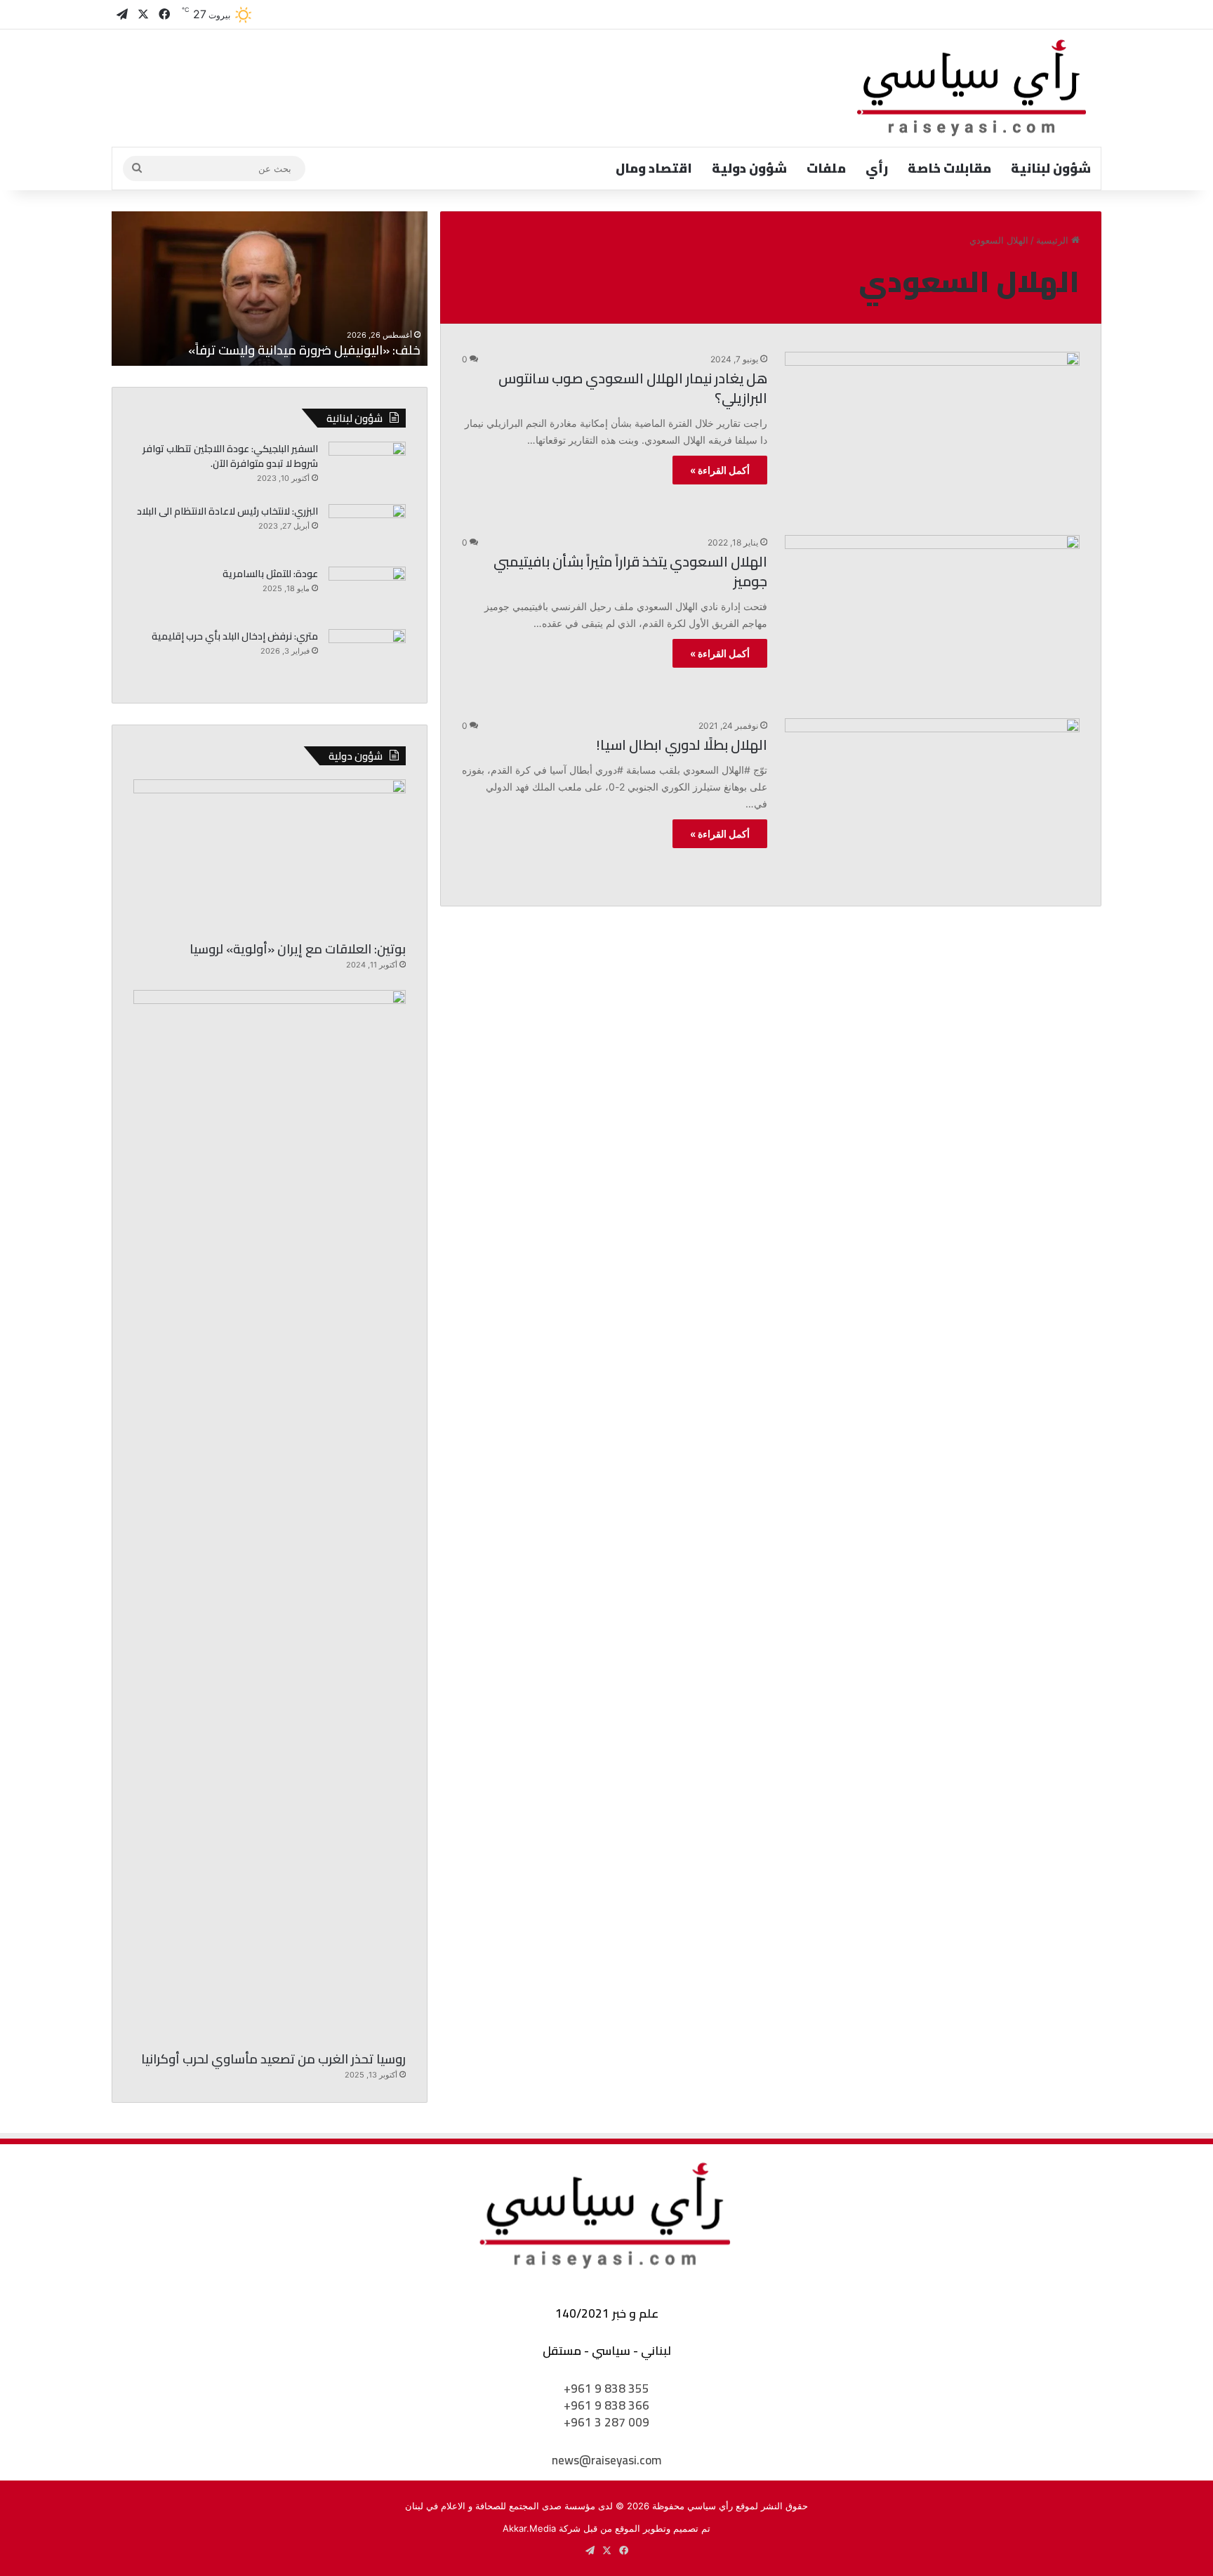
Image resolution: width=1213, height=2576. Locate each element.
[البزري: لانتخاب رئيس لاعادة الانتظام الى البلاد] (367, 530)
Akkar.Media (529, 2528)
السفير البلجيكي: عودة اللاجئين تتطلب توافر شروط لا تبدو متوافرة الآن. (230, 456)
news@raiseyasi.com (606, 2460)
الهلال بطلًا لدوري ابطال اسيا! (682, 745)
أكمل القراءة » (720, 470)
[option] (270, 289)
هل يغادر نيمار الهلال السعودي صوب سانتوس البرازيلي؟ (633, 388)
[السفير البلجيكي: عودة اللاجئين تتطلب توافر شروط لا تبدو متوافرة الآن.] (367, 468)
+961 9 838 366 (606, 2405)
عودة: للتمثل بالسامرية (270, 574)
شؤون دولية (749, 168)
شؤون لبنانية (1051, 168)
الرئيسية (1054, 240)
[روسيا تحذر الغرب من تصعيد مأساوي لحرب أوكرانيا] (270, 1517)
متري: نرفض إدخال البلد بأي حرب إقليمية (235, 636)
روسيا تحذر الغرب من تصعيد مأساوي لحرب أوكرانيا (273, 2059)
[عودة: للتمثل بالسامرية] (367, 593)
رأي (877, 168)
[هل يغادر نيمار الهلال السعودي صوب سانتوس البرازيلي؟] (932, 435)
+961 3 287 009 (606, 2422)
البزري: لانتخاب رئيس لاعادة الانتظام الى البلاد (227, 511)
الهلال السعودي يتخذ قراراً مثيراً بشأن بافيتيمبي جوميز (630, 571)
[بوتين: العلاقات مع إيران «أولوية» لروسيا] (270, 856)
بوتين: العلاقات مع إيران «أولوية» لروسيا (298, 949)
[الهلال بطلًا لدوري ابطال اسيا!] (932, 801)
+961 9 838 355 (606, 2389)
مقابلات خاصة (949, 168)
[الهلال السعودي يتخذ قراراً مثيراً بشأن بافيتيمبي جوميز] (932, 618)
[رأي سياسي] (973, 88)
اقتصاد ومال (654, 168)
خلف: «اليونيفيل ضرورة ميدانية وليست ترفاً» (304, 350)
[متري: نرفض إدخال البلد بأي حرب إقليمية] (367, 655)
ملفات (826, 168)
